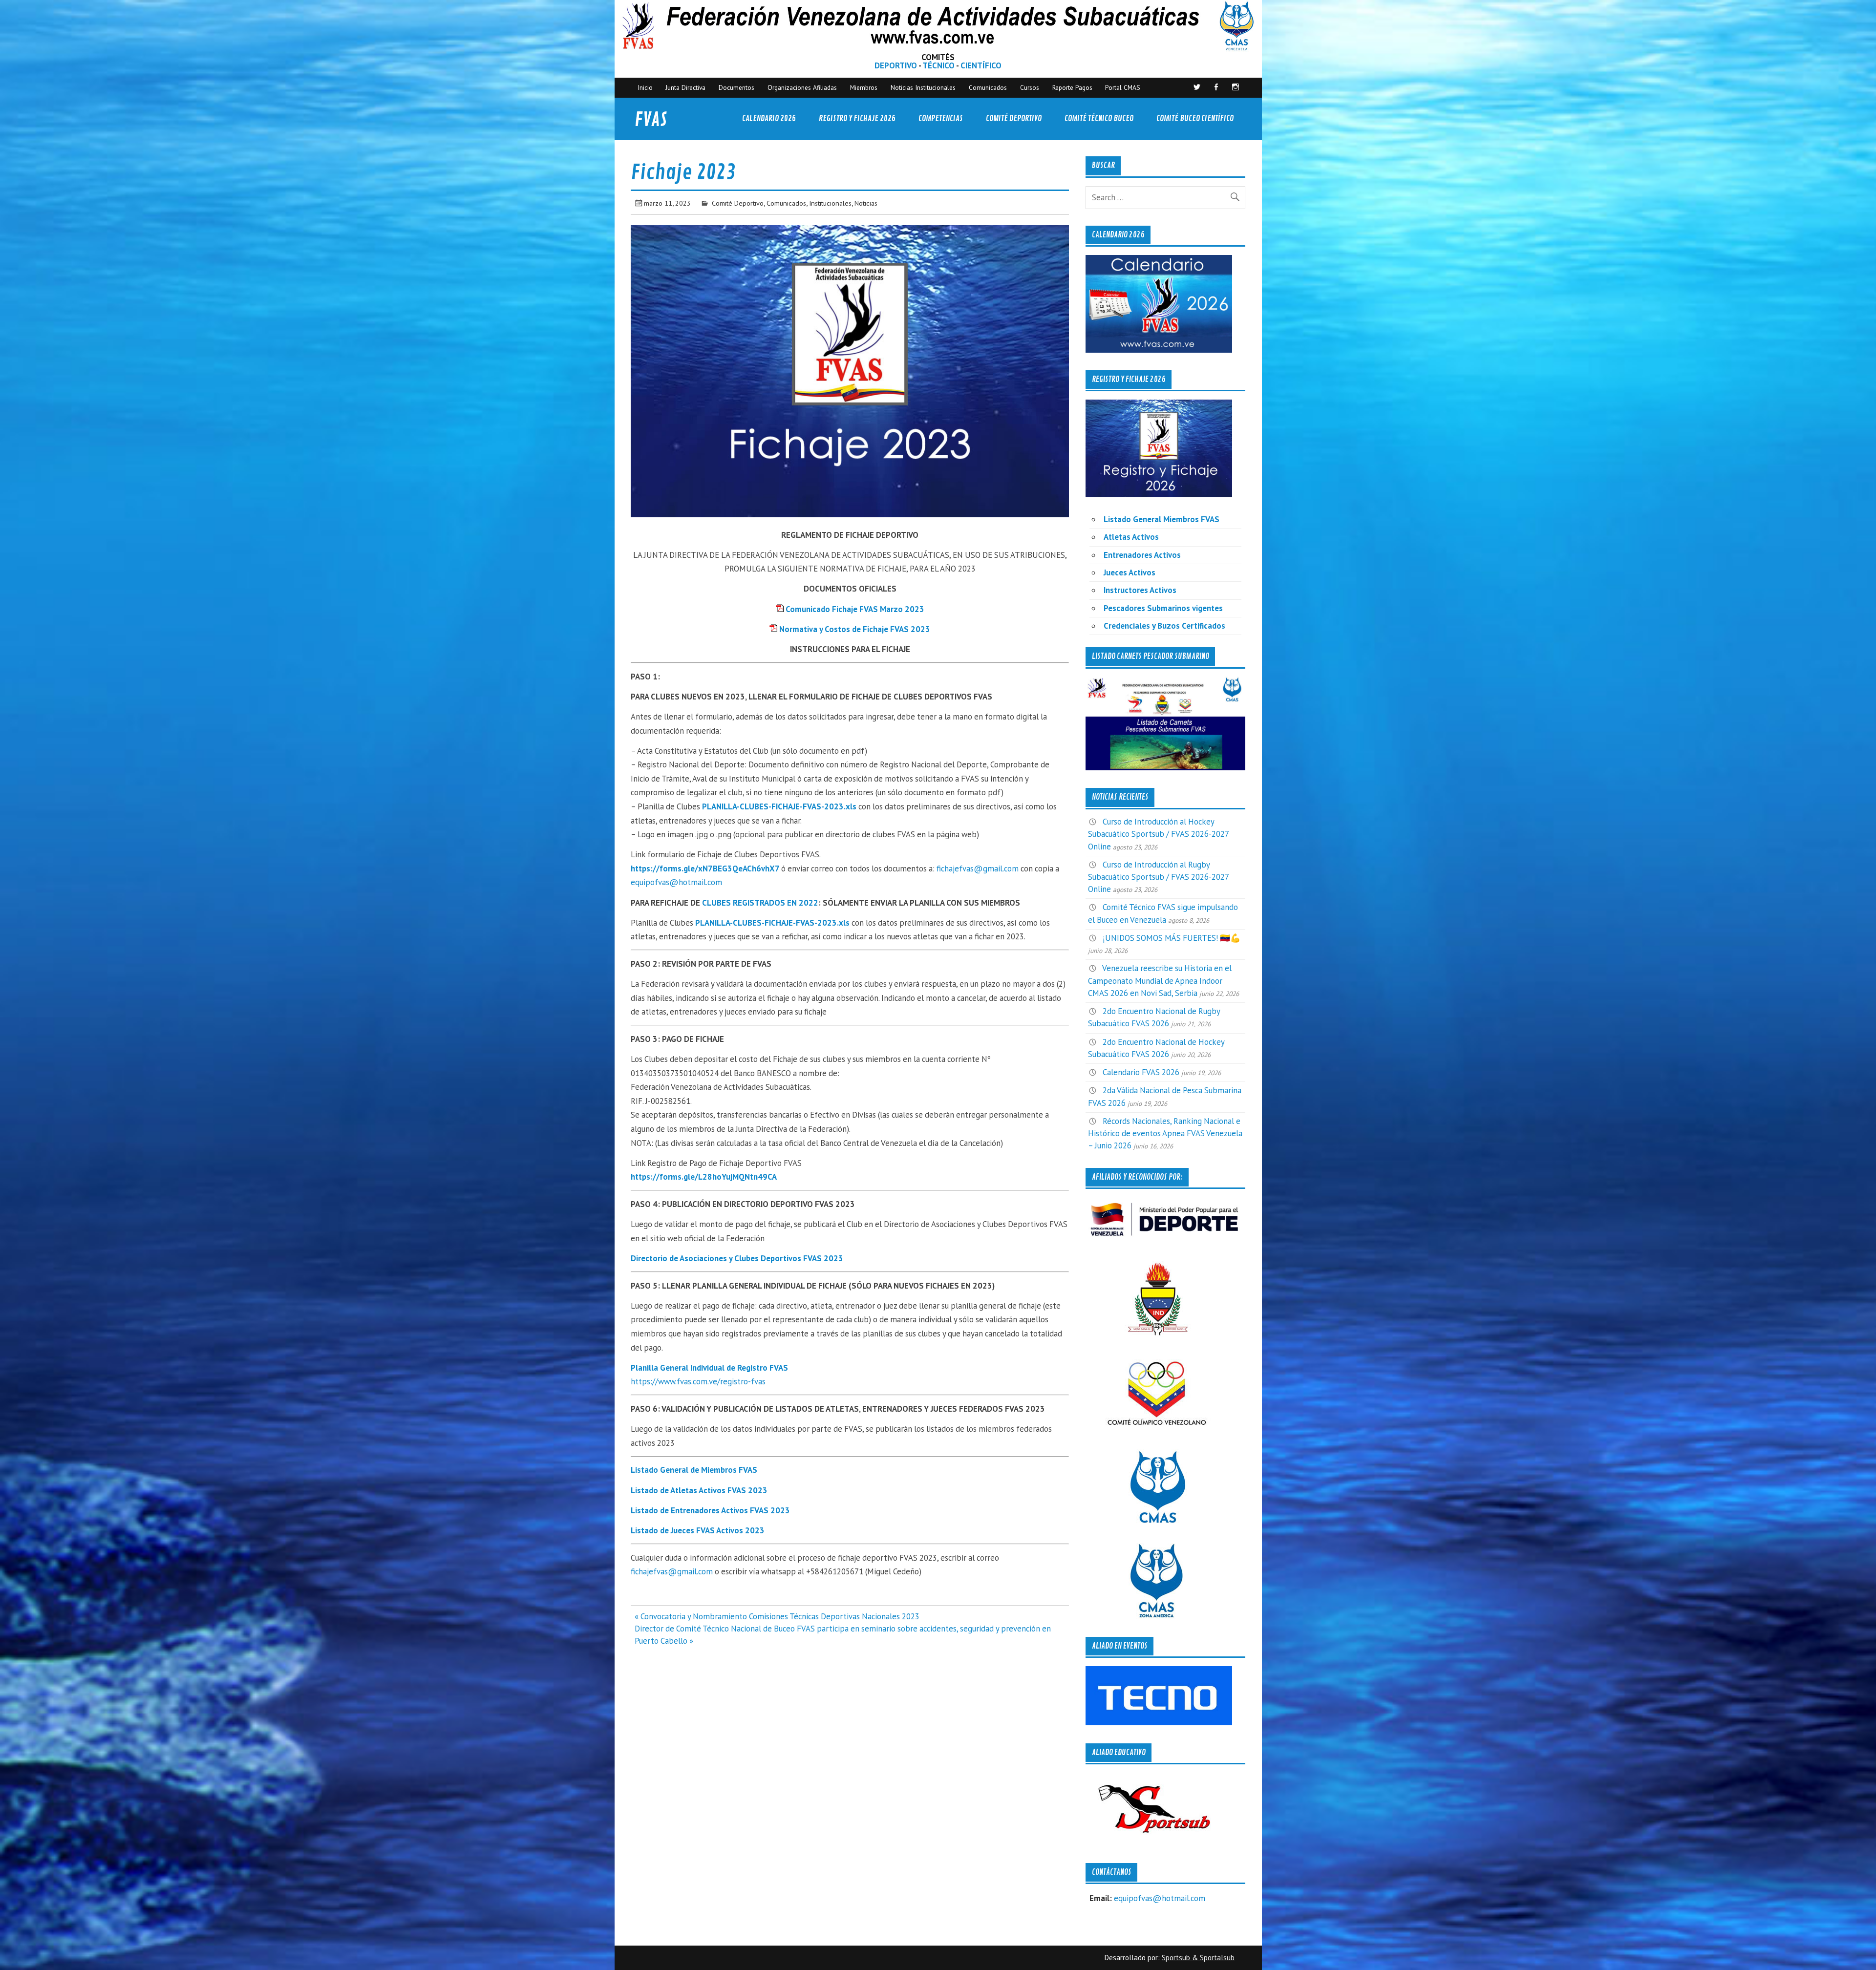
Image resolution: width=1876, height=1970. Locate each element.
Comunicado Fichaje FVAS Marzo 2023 (855, 609)
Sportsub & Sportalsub (1198, 1958)
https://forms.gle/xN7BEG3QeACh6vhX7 (705, 868)
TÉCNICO (938, 65)
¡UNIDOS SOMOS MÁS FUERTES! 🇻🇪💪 (1172, 938)
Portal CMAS (1123, 87)
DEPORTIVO (896, 65)
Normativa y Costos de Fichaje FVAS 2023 (855, 629)
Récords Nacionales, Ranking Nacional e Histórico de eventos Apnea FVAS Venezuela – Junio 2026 (1165, 1133)
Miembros (864, 87)
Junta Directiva (685, 87)
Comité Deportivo (1014, 118)
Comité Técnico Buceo (1099, 118)
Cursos (1030, 87)
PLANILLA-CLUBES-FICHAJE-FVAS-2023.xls (779, 806)
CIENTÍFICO (981, 65)
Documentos (736, 87)
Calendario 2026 (769, 118)
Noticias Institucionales (923, 87)
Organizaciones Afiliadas (802, 87)
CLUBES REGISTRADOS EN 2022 (760, 903)
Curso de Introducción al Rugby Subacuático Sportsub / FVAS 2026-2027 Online (1158, 877)
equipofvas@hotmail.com (676, 882)
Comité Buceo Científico (1195, 118)
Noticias (866, 203)
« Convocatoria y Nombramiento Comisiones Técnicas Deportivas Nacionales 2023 (777, 1616)
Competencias (941, 118)
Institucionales (830, 203)
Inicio (645, 87)
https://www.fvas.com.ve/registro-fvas (698, 1381)
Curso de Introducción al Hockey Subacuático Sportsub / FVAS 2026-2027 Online (1158, 834)
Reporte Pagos (1072, 87)
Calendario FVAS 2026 (1141, 1072)
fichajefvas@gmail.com (978, 868)
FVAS (651, 120)
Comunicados (988, 87)
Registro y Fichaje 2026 (857, 118)
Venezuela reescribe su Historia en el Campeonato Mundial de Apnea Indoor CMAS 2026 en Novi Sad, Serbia (1160, 980)
